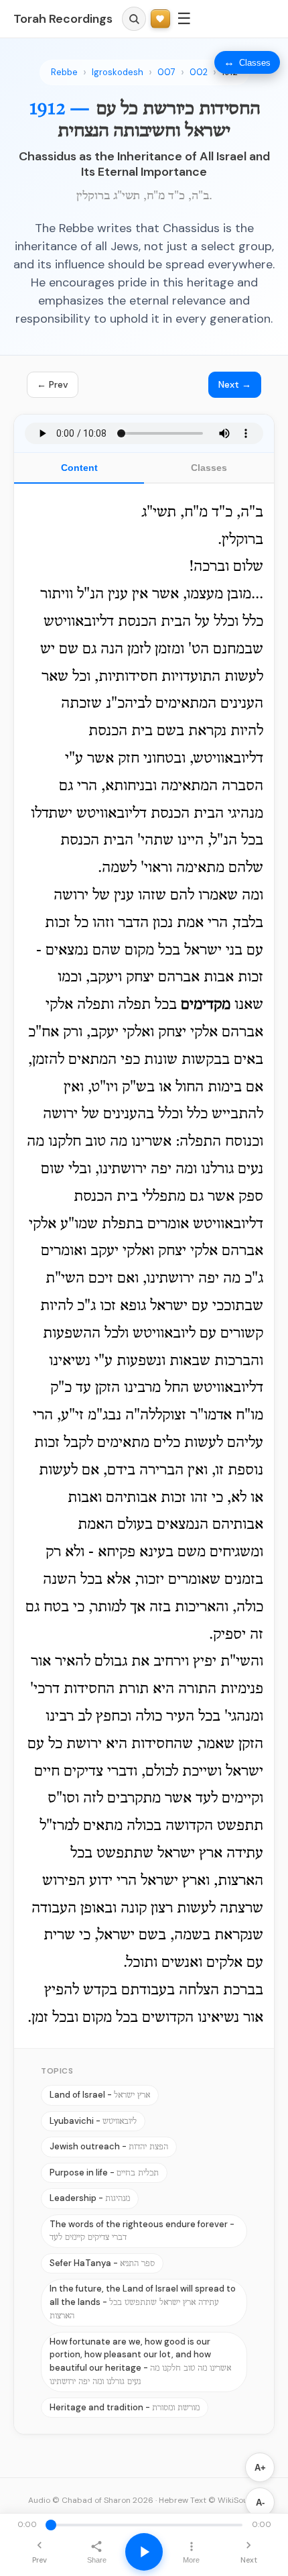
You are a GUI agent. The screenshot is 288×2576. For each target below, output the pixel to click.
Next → (235, 384)
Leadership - (90, 2198)
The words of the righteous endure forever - (142, 2231)
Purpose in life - (104, 2172)
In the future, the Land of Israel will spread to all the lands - (143, 2302)
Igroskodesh (118, 72)
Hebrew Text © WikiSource (210, 2500)
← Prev (53, 384)
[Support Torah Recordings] (160, 19)
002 (199, 72)
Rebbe (64, 72)
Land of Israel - (100, 2095)
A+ (260, 2468)
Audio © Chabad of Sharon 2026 (91, 2500)
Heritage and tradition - (125, 2407)
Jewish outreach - (109, 2146)
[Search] (134, 19)
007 (166, 72)
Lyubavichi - (93, 2121)
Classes (209, 468)
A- (260, 2503)
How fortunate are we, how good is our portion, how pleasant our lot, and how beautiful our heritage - (140, 2361)
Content (79, 468)
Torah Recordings (63, 19)
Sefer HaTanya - (102, 2263)
